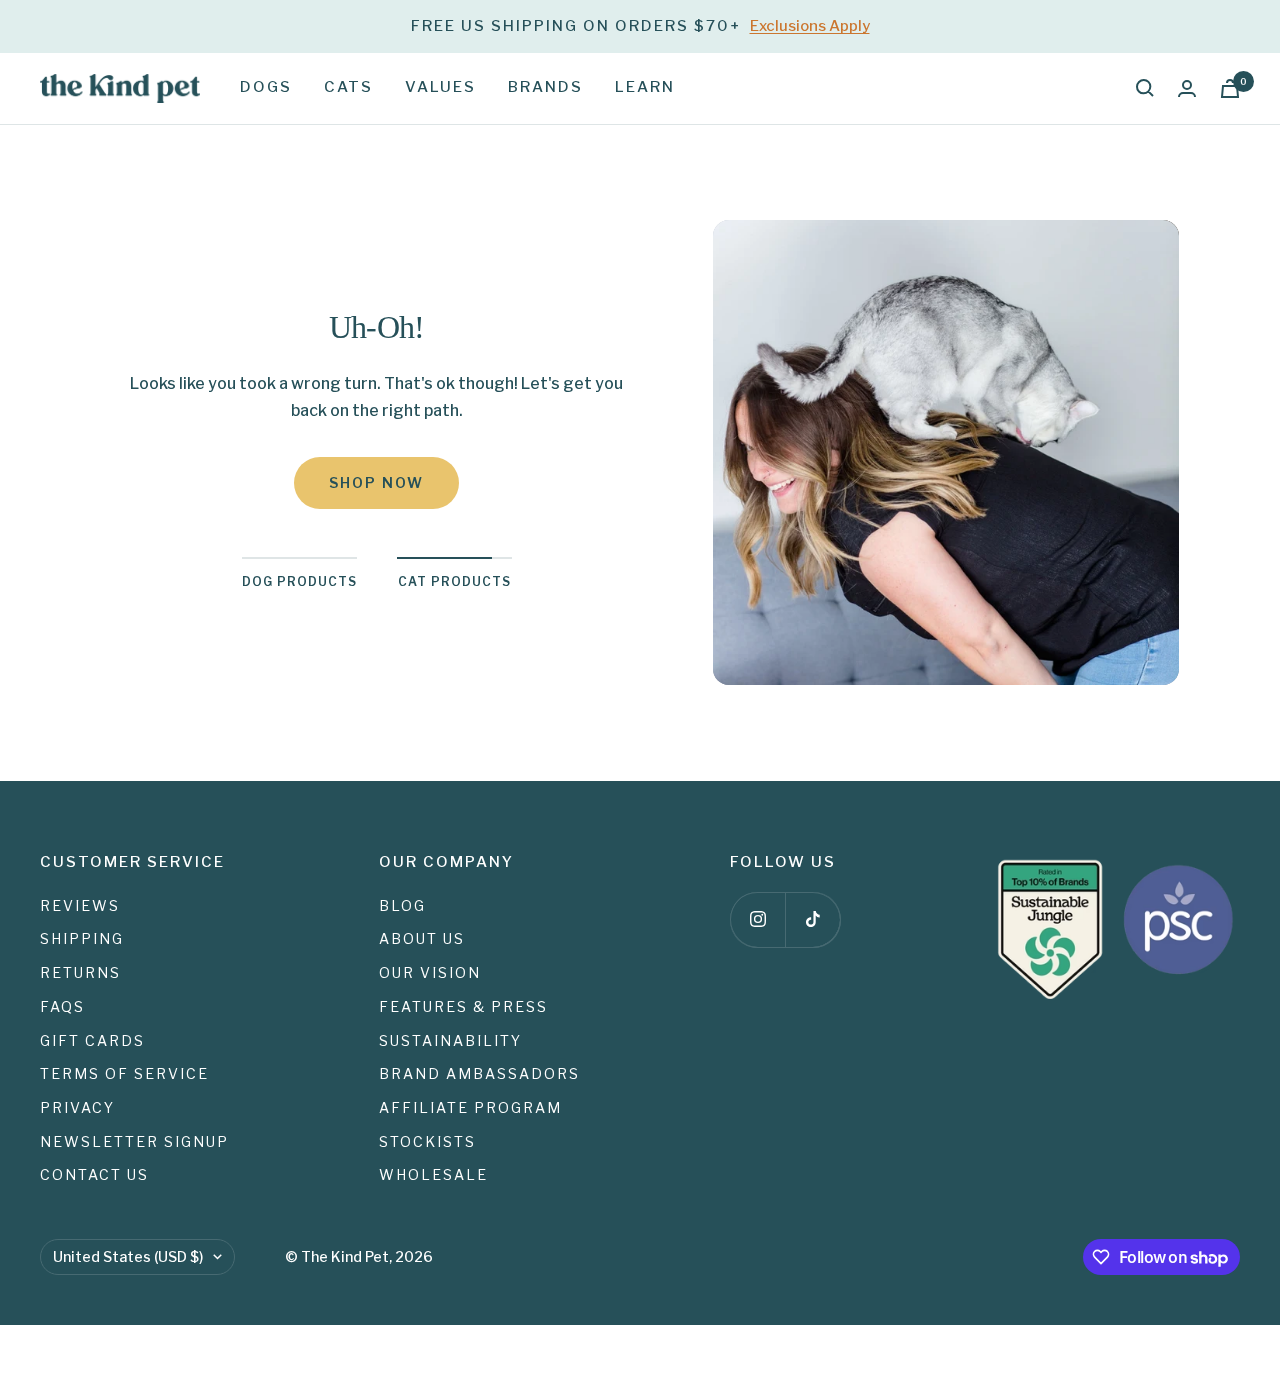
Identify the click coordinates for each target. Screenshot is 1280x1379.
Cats (348, 87)
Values (440, 87)
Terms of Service (124, 1073)
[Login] (1187, 88)
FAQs (62, 1006)
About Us (422, 938)
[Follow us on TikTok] (812, 919)
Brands (545, 87)
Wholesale (433, 1174)
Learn (645, 87)
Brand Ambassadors (479, 1073)
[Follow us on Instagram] (757, 919)
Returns (80, 972)
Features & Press (463, 1006)
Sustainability (450, 1040)
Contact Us (94, 1174)
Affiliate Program (470, 1107)
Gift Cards (92, 1040)
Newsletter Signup (134, 1141)
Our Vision (430, 972)
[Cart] (1230, 88)
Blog (402, 905)
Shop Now (376, 482)
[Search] (1145, 88)
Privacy (77, 1107)
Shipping (82, 938)
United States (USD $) (128, 1256)
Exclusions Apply (810, 26)
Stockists (427, 1141)
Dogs (266, 87)
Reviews (80, 905)
